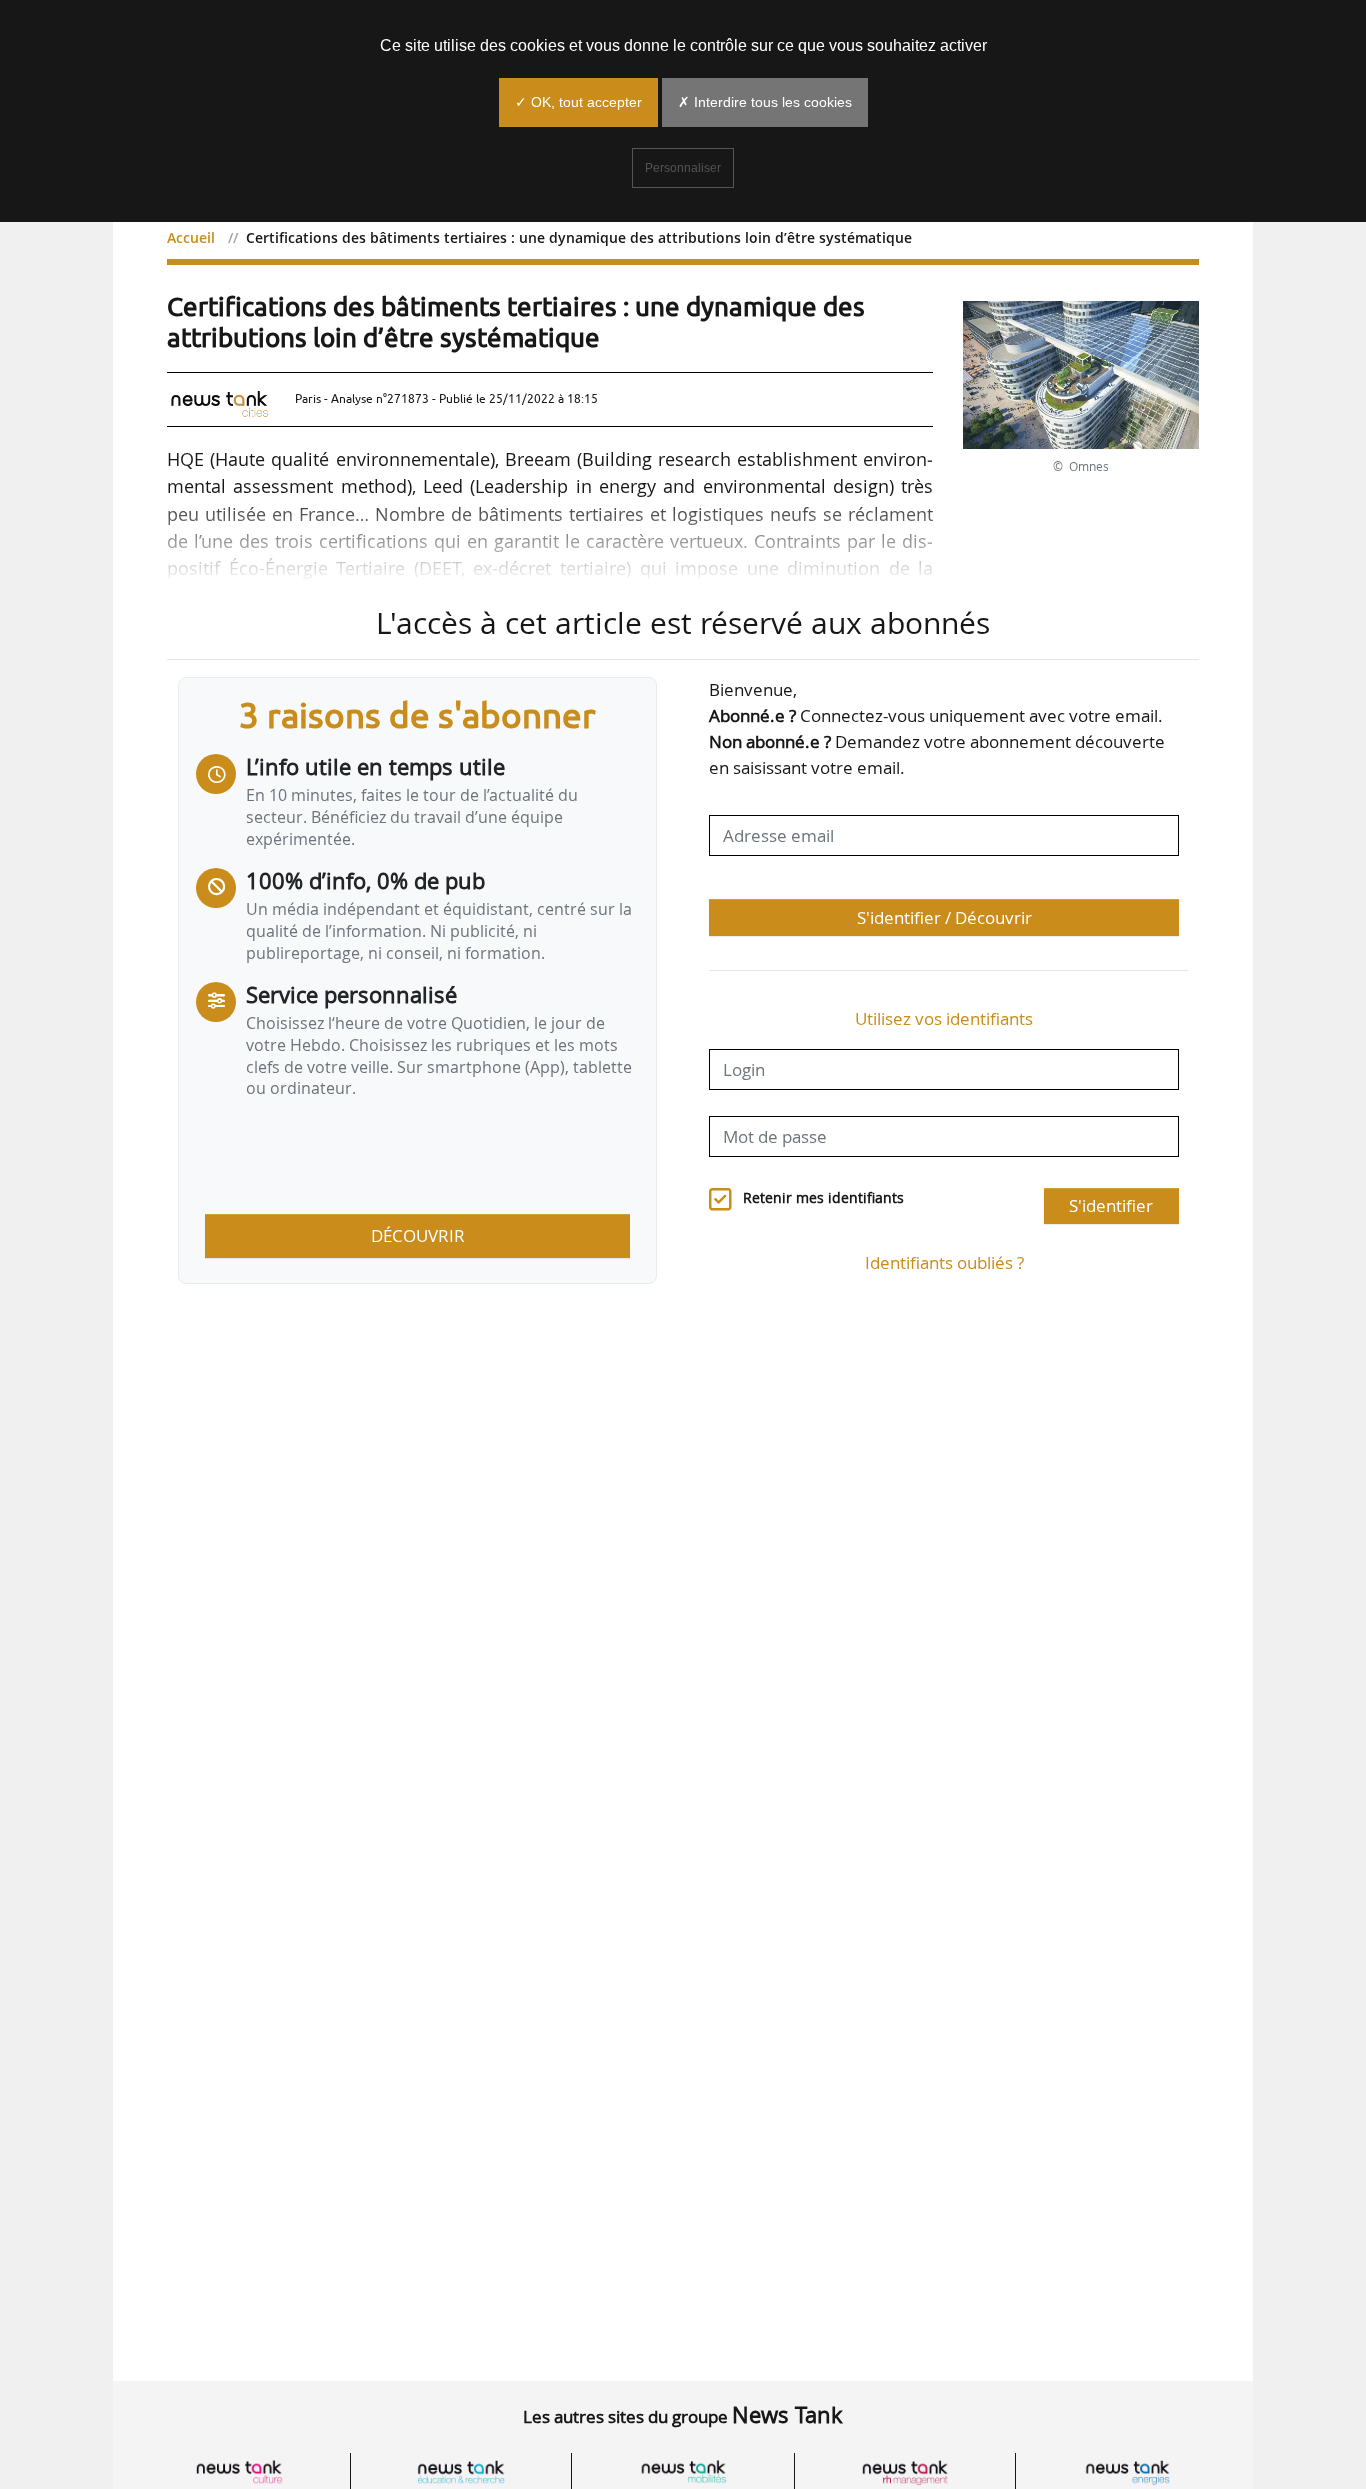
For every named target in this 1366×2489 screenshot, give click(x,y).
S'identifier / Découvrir (944, 917)
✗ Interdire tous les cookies (765, 102)
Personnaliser (683, 168)
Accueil (191, 237)
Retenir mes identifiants (823, 1198)
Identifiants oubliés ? (944, 1262)
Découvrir (418, 1235)
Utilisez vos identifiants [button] (944, 1018)
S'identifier (1111, 1205)
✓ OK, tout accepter (578, 102)
